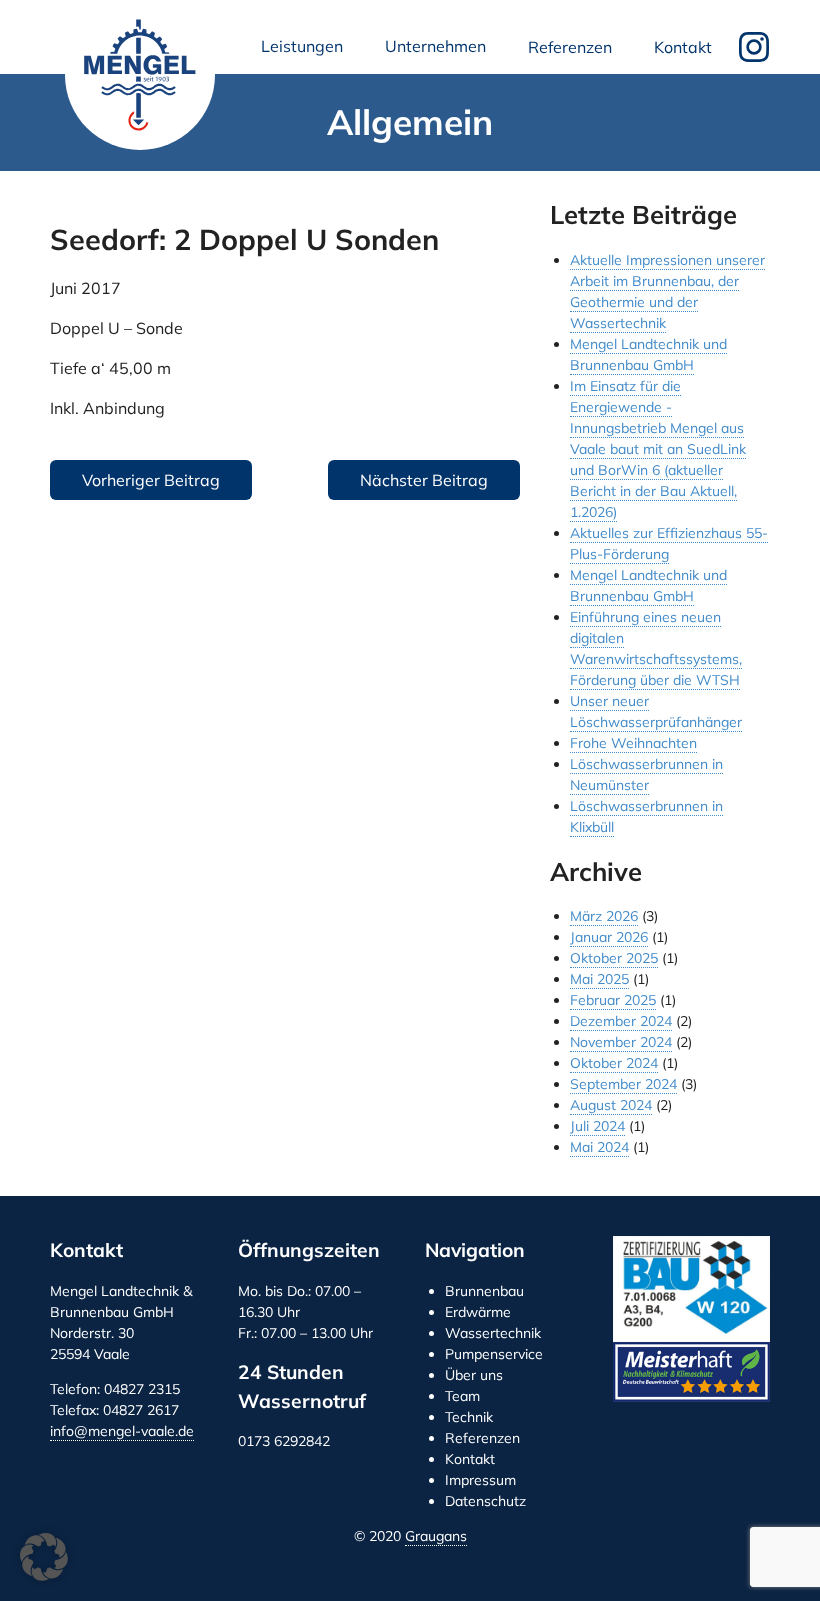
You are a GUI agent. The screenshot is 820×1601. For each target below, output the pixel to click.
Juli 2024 (597, 1126)
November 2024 (621, 1042)
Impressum (480, 1480)
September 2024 (623, 1084)
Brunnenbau (484, 1291)
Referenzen (570, 47)
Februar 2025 (613, 1000)
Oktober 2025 (614, 958)
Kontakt (683, 47)
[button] (44, 1557)
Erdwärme (478, 1312)
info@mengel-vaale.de (122, 1431)
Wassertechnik (493, 1333)
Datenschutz (485, 1501)
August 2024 (611, 1105)
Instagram (754, 47)
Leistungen (306, 51)
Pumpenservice (494, 1354)
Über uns (474, 1375)
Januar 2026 (609, 937)
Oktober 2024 (614, 1063)
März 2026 (604, 916)
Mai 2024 (599, 1147)
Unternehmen (439, 51)
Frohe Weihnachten (633, 743)
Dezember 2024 (621, 1021)
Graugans (436, 1536)
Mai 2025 (599, 979)
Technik (469, 1417)
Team (462, 1396)
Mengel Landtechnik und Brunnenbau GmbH (140, 75)
